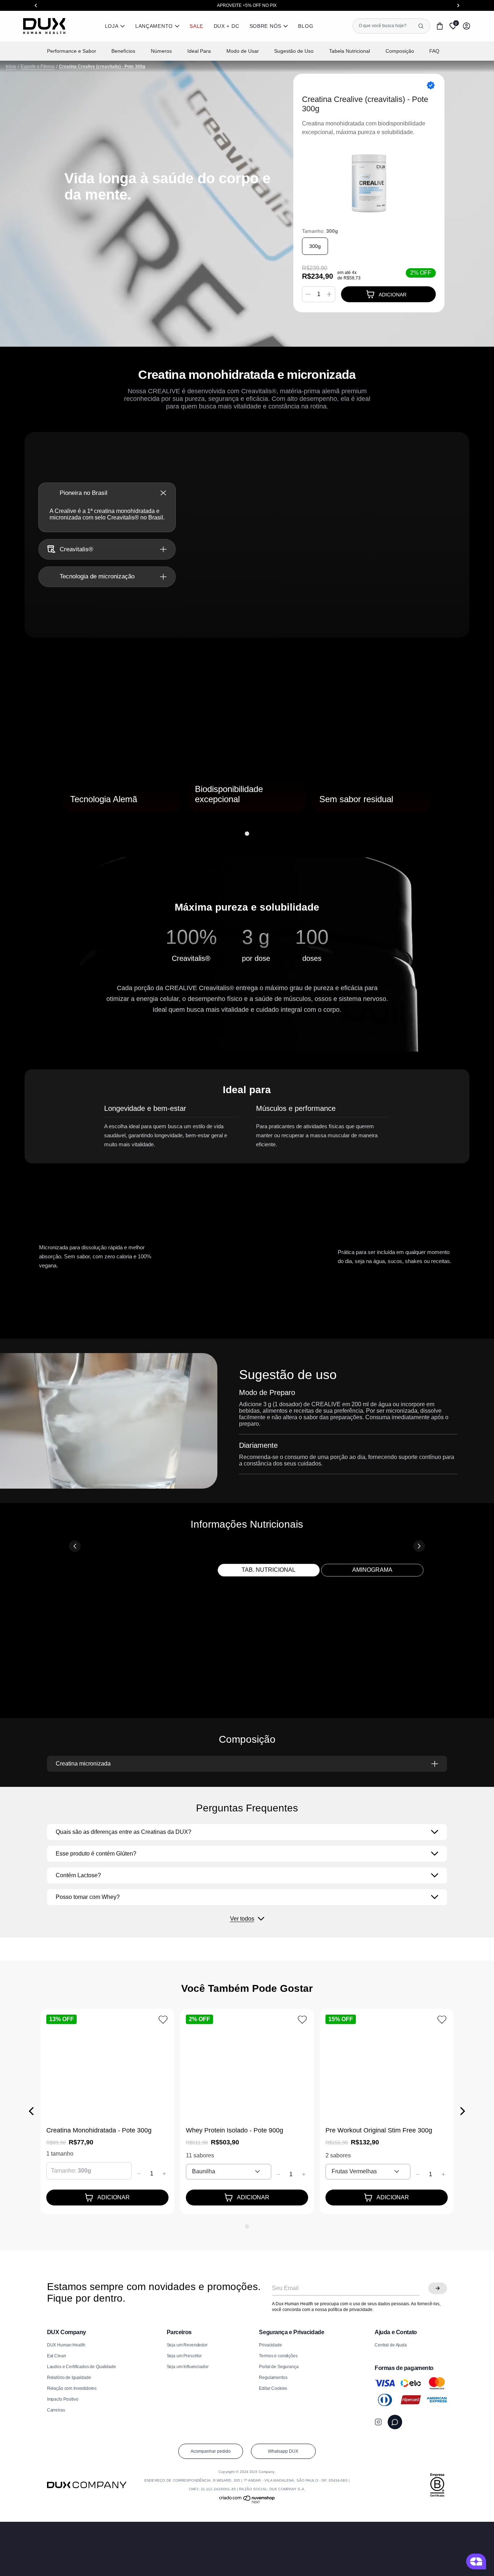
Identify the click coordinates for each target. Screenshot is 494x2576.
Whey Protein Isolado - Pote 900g (235, 2130)
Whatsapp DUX (283, 2451)
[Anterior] (54, 752)
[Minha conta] (467, 26)
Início (11, 67)
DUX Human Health (66, 2345)
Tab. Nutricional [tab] (269, 1570)
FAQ (434, 51)
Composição (400, 51)
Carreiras (56, 2410)
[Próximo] (440, 752)
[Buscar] (421, 26)
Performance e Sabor (72, 51)
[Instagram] (378, 2422)
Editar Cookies (273, 2388)
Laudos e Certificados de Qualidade (82, 2367)
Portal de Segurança (279, 2367)
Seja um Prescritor (184, 2356)
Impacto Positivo (63, 2399)
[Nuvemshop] (247, 2502)
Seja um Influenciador (188, 2367)
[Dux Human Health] (44, 26)
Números (161, 51)
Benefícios (123, 51)
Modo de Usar (243, 51)
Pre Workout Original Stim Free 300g (379, 2130)
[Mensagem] (395, 2422)
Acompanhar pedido (211, 2451)
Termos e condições (278, 2356)
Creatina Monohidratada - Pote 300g (99, 2130)
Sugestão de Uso (294, 51)
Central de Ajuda (391, 2345)
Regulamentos (273, 2378)
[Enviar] (438, 2288)
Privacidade (270, 2345)
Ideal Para (199, 51)
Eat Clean (57, 2356)
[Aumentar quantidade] (329, 294)
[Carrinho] (440, 26)
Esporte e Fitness (38, 67)
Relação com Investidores (72, 2388)
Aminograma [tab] (372, 1570)
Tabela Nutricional (350, 51)
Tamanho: (320, 231)
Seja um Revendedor (187, 2345)
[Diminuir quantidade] (308, 294)
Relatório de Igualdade (69, 2378)
